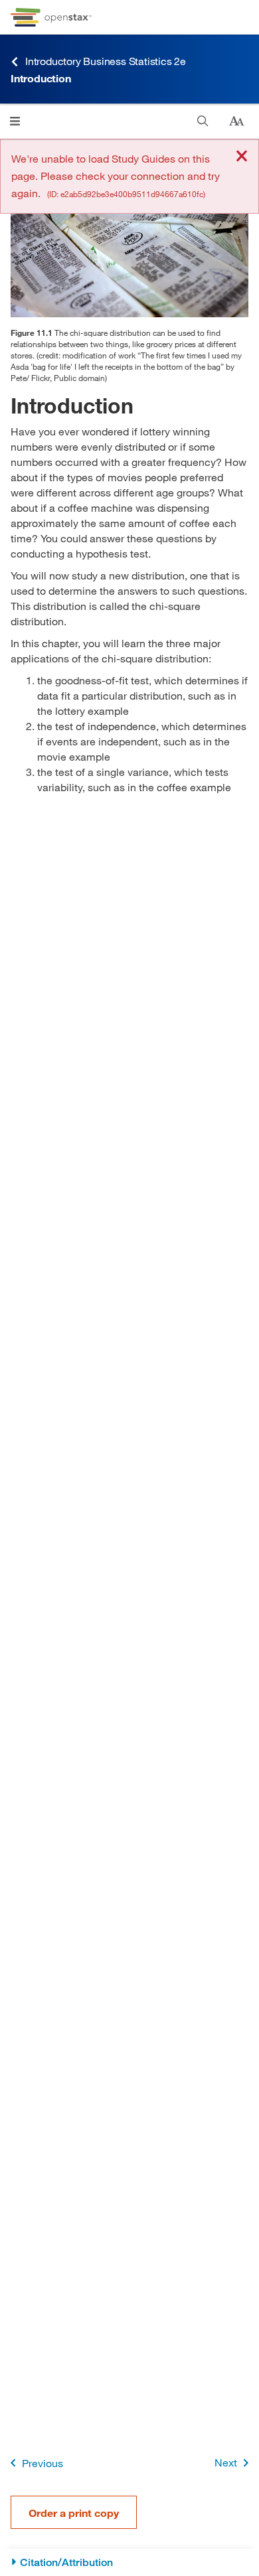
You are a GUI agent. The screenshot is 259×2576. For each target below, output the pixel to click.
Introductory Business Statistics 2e (106, 61)
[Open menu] (15, 121)
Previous (43, 2463)
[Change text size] (236, 121)
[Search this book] (203, 121)
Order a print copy (74, 2513)
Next (226, 2462)
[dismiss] (242, 157)
